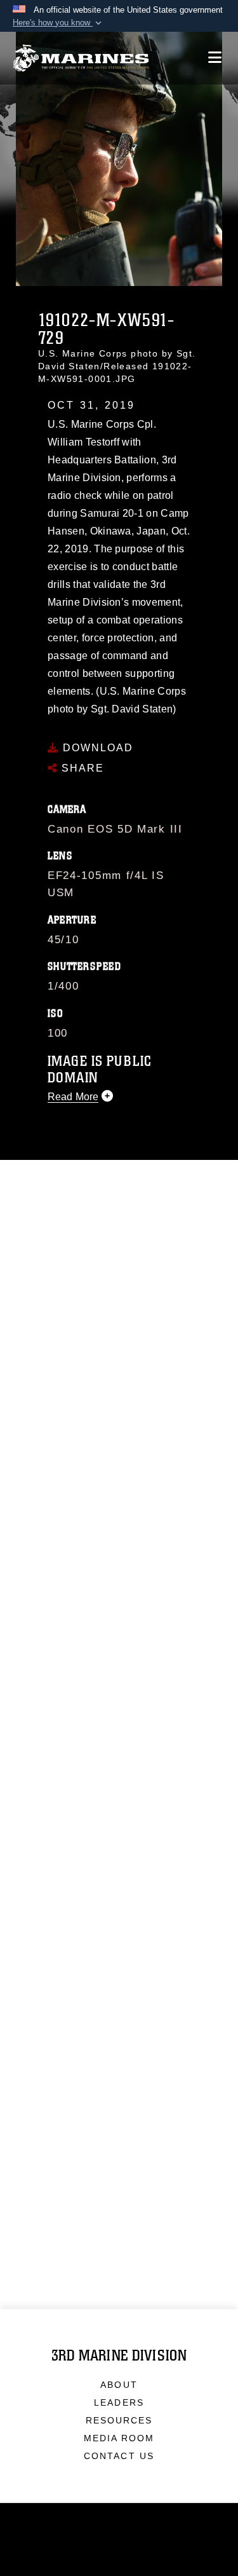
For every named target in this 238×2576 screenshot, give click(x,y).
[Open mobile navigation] (215, 58)
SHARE (81, 768)
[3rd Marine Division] (81, 58)
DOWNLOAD (96, 748)
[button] (58, 23)
